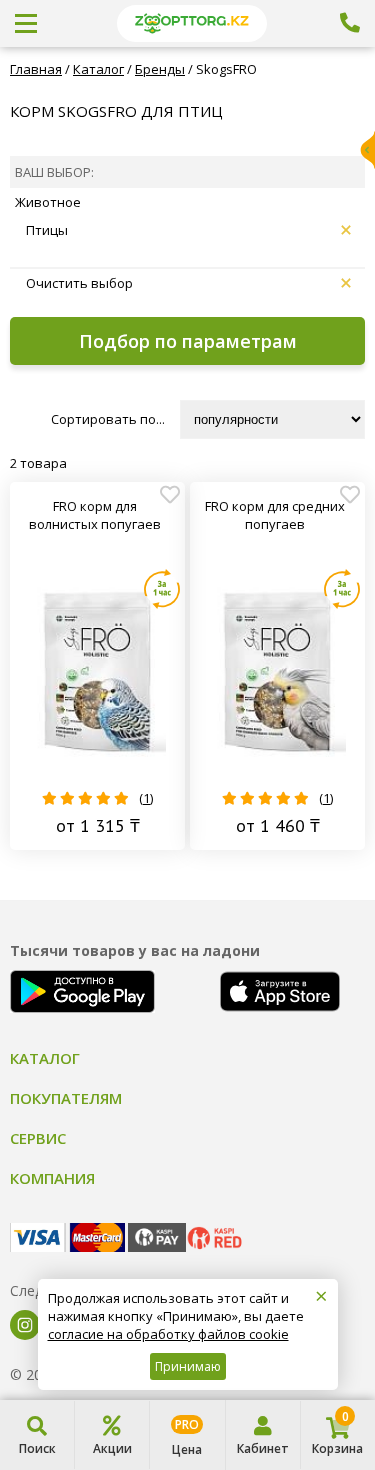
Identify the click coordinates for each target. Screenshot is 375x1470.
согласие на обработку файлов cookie (168, 1334)
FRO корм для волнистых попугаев (95, 515)
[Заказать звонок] (350, 23)
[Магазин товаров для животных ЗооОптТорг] (191, 23)
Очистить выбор (79, 283)
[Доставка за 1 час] (162, 589)
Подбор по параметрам (188, 341)
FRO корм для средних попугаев (275, 515)
